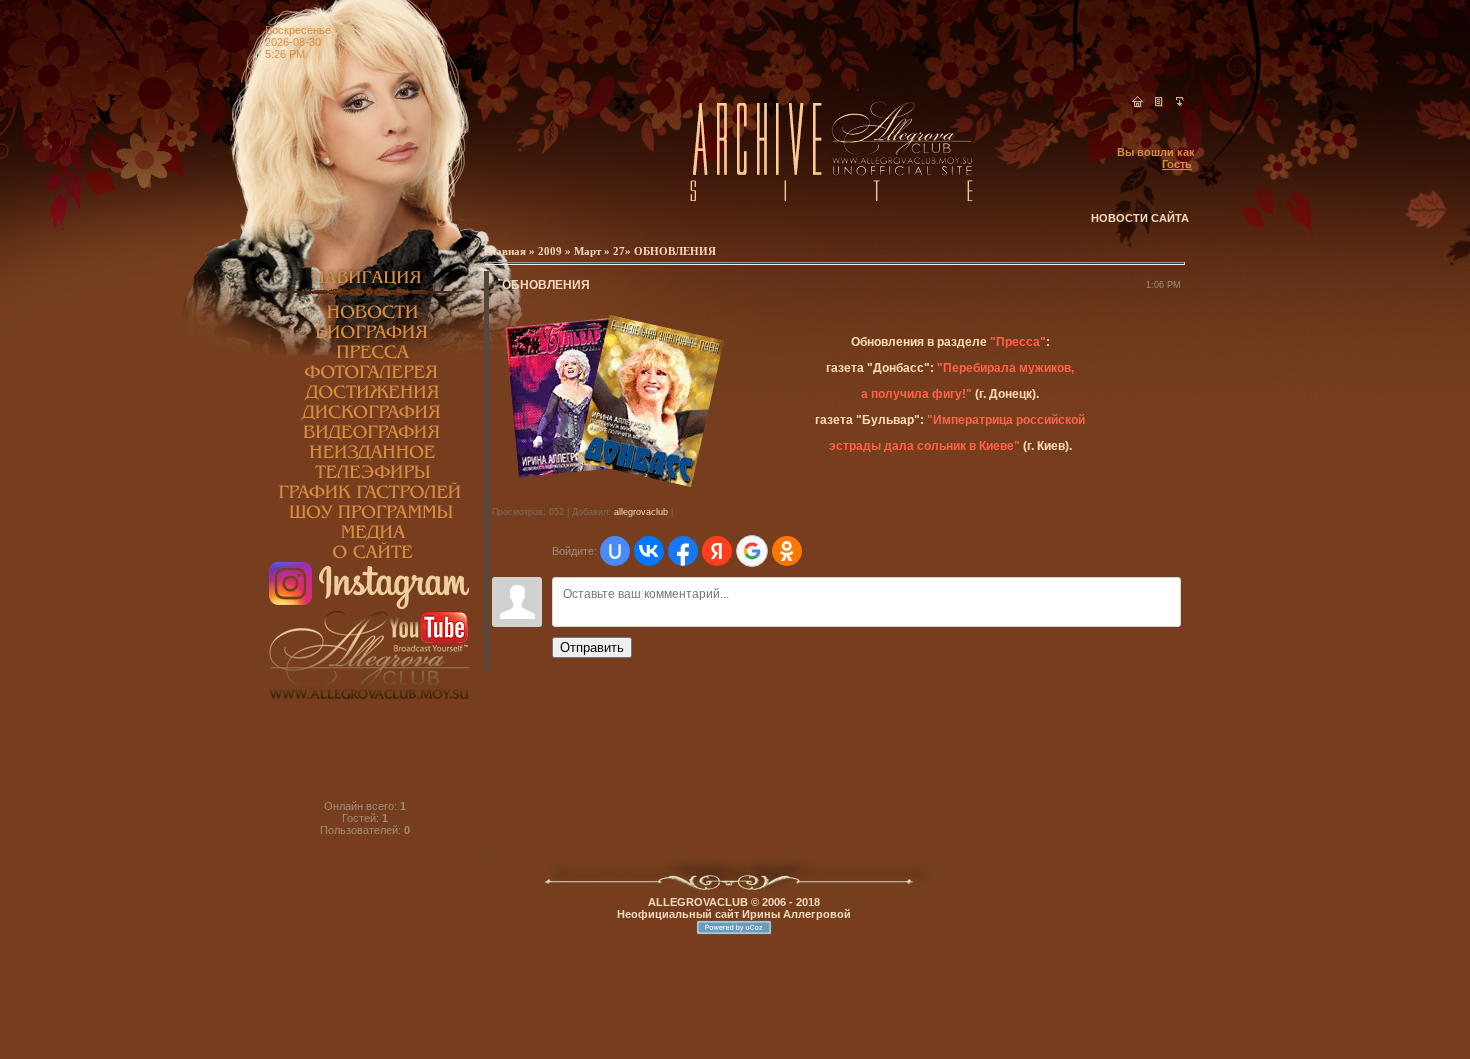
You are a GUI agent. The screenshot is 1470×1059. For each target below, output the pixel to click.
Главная (506, 251)
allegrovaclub (641, 512)
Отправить (592, 647)
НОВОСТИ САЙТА (1140, 218)
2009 (550, 251)
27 (619, 251)
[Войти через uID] (615, 551)
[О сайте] (369, 558)
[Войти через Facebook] (683, 551)
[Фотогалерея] (369, 378)
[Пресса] (369, 358)
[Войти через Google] (752, 551)
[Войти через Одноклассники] (787, 551)
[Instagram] (369, 605)
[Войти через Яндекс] (717, 551)
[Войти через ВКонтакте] (649, 551)
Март (587, 251)
